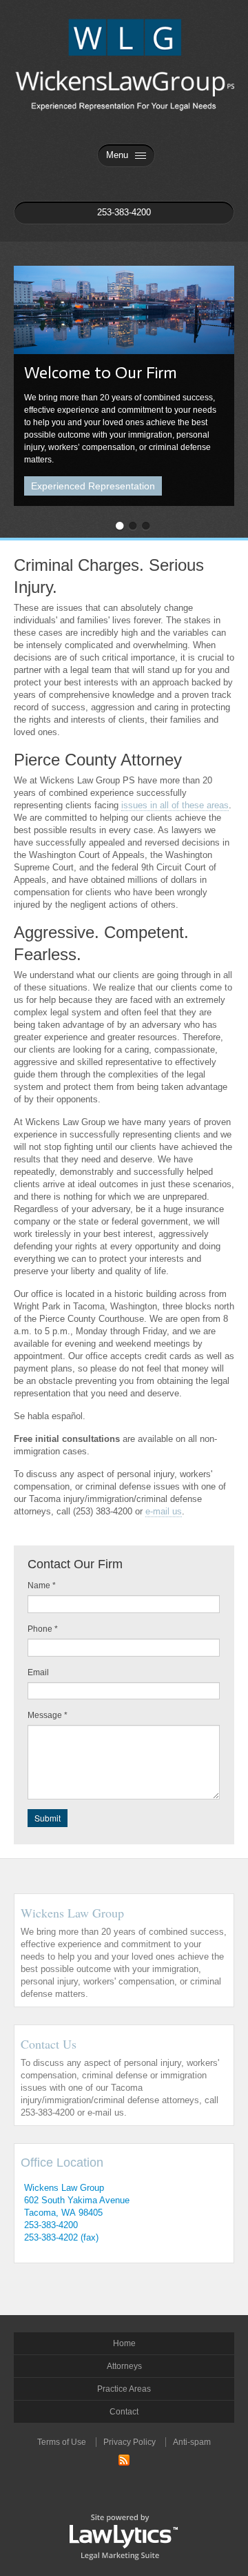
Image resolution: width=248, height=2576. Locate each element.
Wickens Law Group (72, 1913)
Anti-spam (192, 2442)
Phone (43, 1629)
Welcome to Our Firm (101, 372)
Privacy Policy (130, 2442)
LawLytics (124, 2536)
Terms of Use (62, 2442)
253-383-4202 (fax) (61, 2237)
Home (124, 2343)
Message (48, 1715)
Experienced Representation (93, 486)
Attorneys (124, 2366)
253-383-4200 (51, 2225)
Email (38, 1672)
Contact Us (49, 2044)
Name (42, 1585)
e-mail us (164, 1511)
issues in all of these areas (175, 805)
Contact (124, 2412)
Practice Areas (124, 2389)
